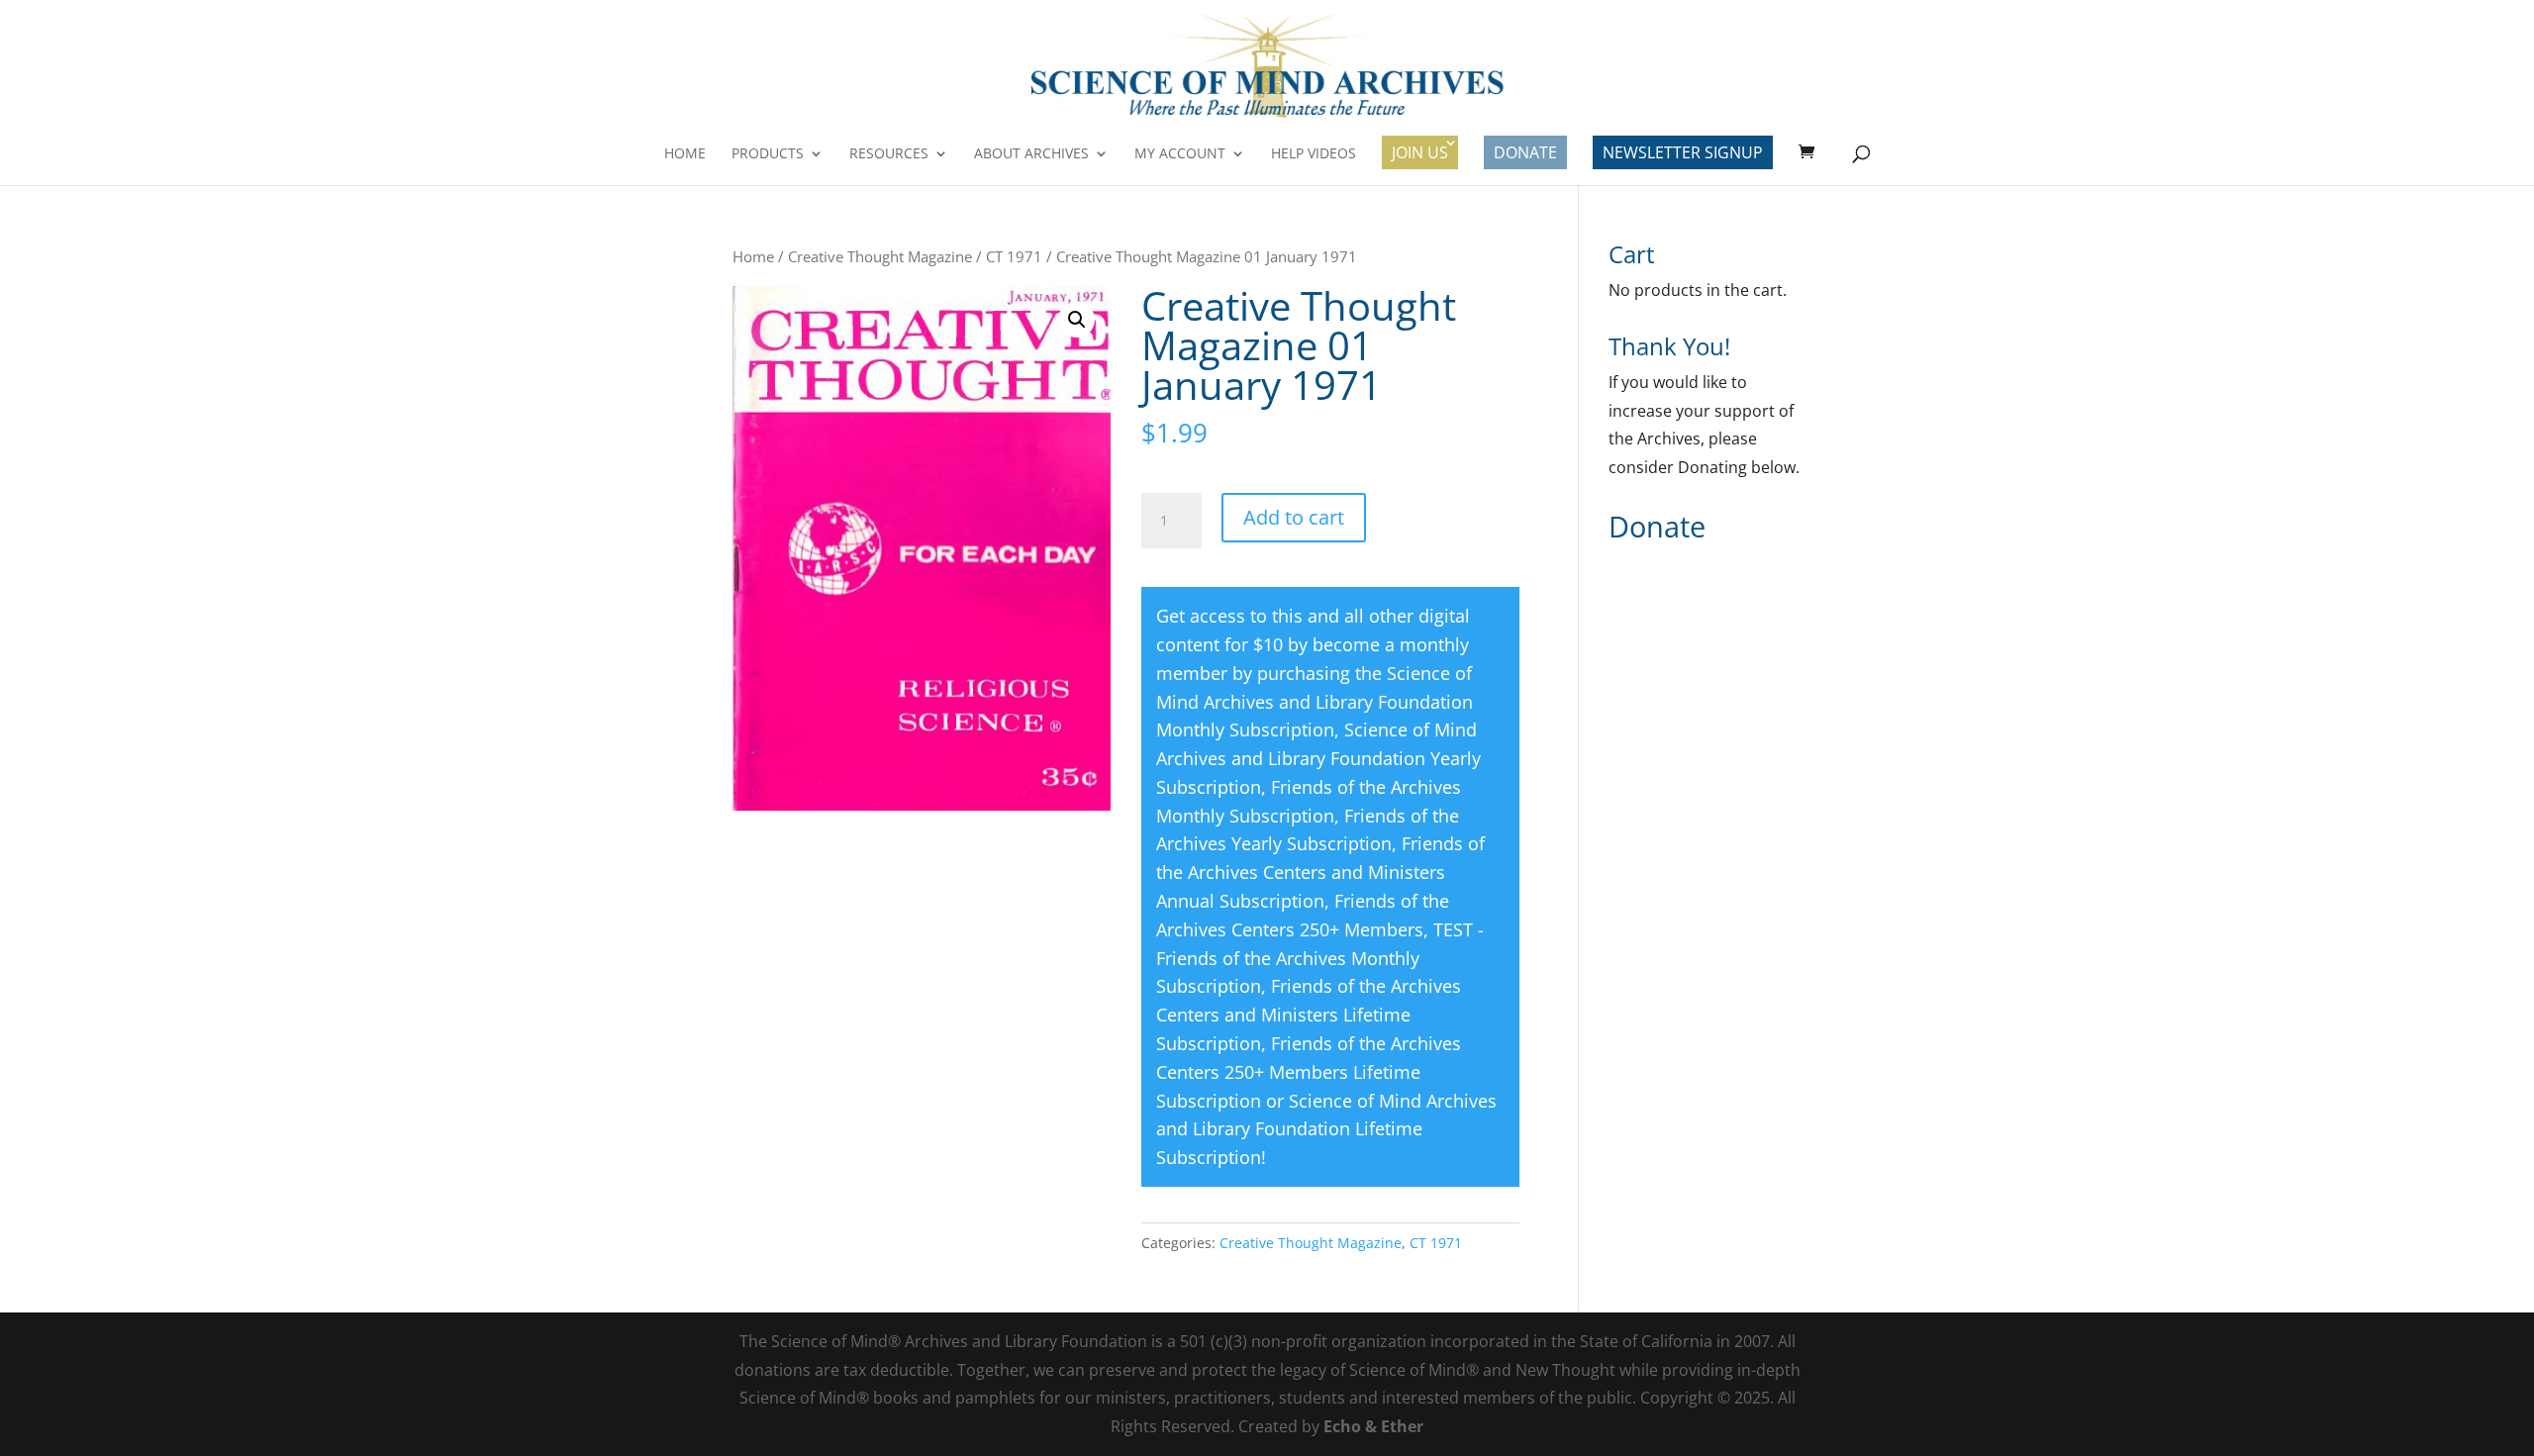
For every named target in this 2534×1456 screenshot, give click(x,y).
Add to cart (1294, 517)
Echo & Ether (1373, 1426)
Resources (889, 154)
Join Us (1420, 152)
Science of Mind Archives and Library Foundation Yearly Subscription (1318, 758)
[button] (1077, 320)
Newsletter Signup (1683, 152)
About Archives (1031, 154)
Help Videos (1314, 154)
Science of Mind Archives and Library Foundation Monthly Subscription (1315, 702)
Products (768, 154)
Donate (1525, 152)
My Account (1180, 154)
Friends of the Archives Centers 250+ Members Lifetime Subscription (1309, 1072)
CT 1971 (1014, 256)
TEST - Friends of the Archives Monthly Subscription (1320, 958)
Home (685, 154)
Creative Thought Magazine (880, 256)
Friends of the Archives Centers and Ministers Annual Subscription (1320, 872)
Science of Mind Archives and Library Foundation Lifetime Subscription (1326, 1129)
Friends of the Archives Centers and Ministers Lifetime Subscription (1309, 1015)
